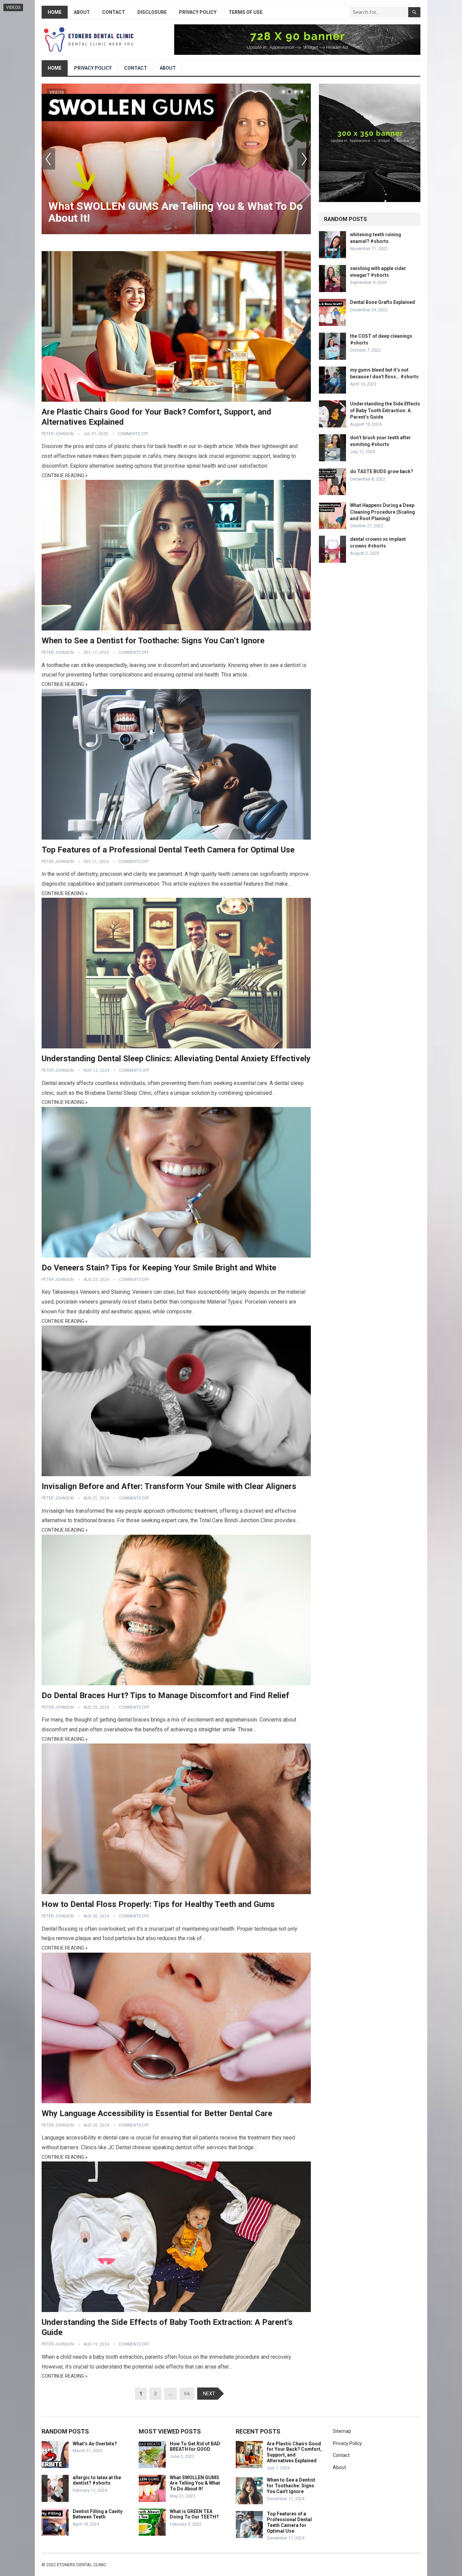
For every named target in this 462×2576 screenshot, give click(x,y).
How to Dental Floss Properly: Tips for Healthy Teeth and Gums (158, 1904)
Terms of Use (246, 12)
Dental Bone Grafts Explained (383, 302)
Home (55, 12)
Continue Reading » (65, 475)
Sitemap (342, 2431)
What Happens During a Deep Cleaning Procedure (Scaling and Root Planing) (383, 512)
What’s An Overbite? (95, 2444)
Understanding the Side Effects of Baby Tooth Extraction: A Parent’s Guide (385, 410)
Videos (56, 92)
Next (304, 159)
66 (187, 2394)
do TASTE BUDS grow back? (382, 471)
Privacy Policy (198, 12)
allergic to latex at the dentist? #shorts (97, 2480)
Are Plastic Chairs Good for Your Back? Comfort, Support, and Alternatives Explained (294, 2452)
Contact (114, 12)
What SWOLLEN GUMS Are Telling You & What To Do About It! (176, 212)
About (82, 12)
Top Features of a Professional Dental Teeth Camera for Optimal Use (168, 850)
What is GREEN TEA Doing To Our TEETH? (194, 2514)
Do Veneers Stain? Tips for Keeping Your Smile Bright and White (159, 1268)
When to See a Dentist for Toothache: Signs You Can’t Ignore (153, 641)
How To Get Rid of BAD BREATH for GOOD (195, 2447)
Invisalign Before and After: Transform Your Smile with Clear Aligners (169, 1486)
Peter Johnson (58, 434)
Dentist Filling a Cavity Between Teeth (98, 2514)
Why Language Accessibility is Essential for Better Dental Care (157, 2113)
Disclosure (152, 12)
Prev (48, 159)
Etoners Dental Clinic (82, 2565)
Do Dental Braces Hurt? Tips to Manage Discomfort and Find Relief (165, 1695)
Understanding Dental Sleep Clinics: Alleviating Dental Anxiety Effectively (176, 1059)
